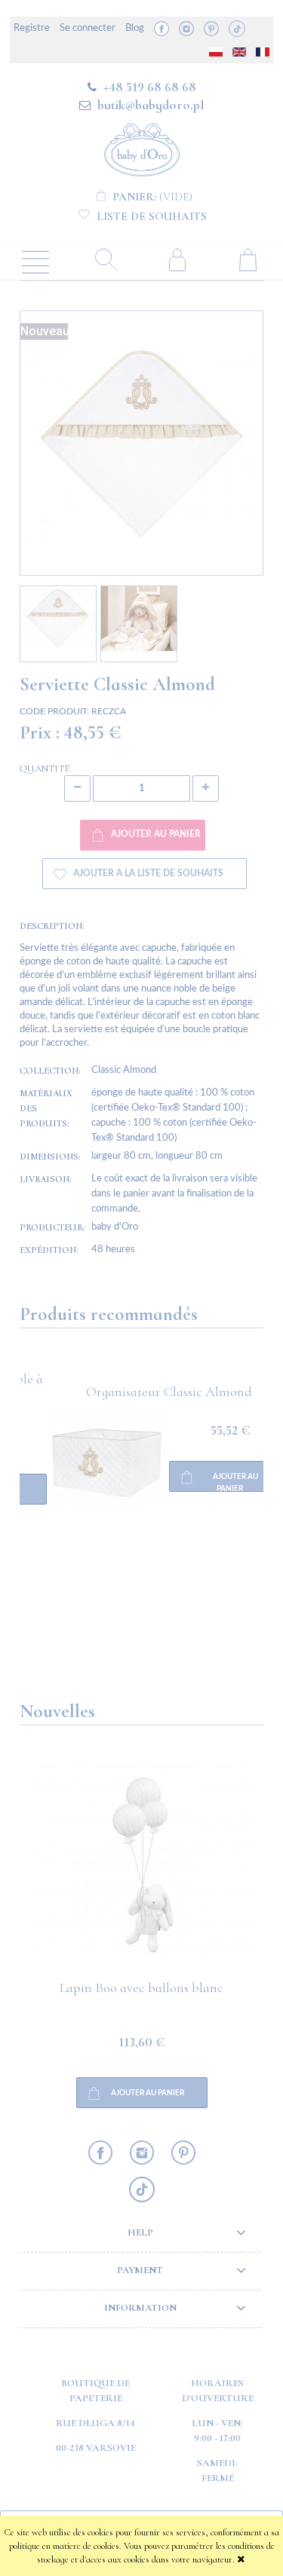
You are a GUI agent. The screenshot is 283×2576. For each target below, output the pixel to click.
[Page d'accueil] (142, 147)
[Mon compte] (177, 260)
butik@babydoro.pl (151, 105)
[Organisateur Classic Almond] (81, 1520)
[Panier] (248, 260)
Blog (135, 28)
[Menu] (35, 261)
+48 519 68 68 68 (150, 87)
